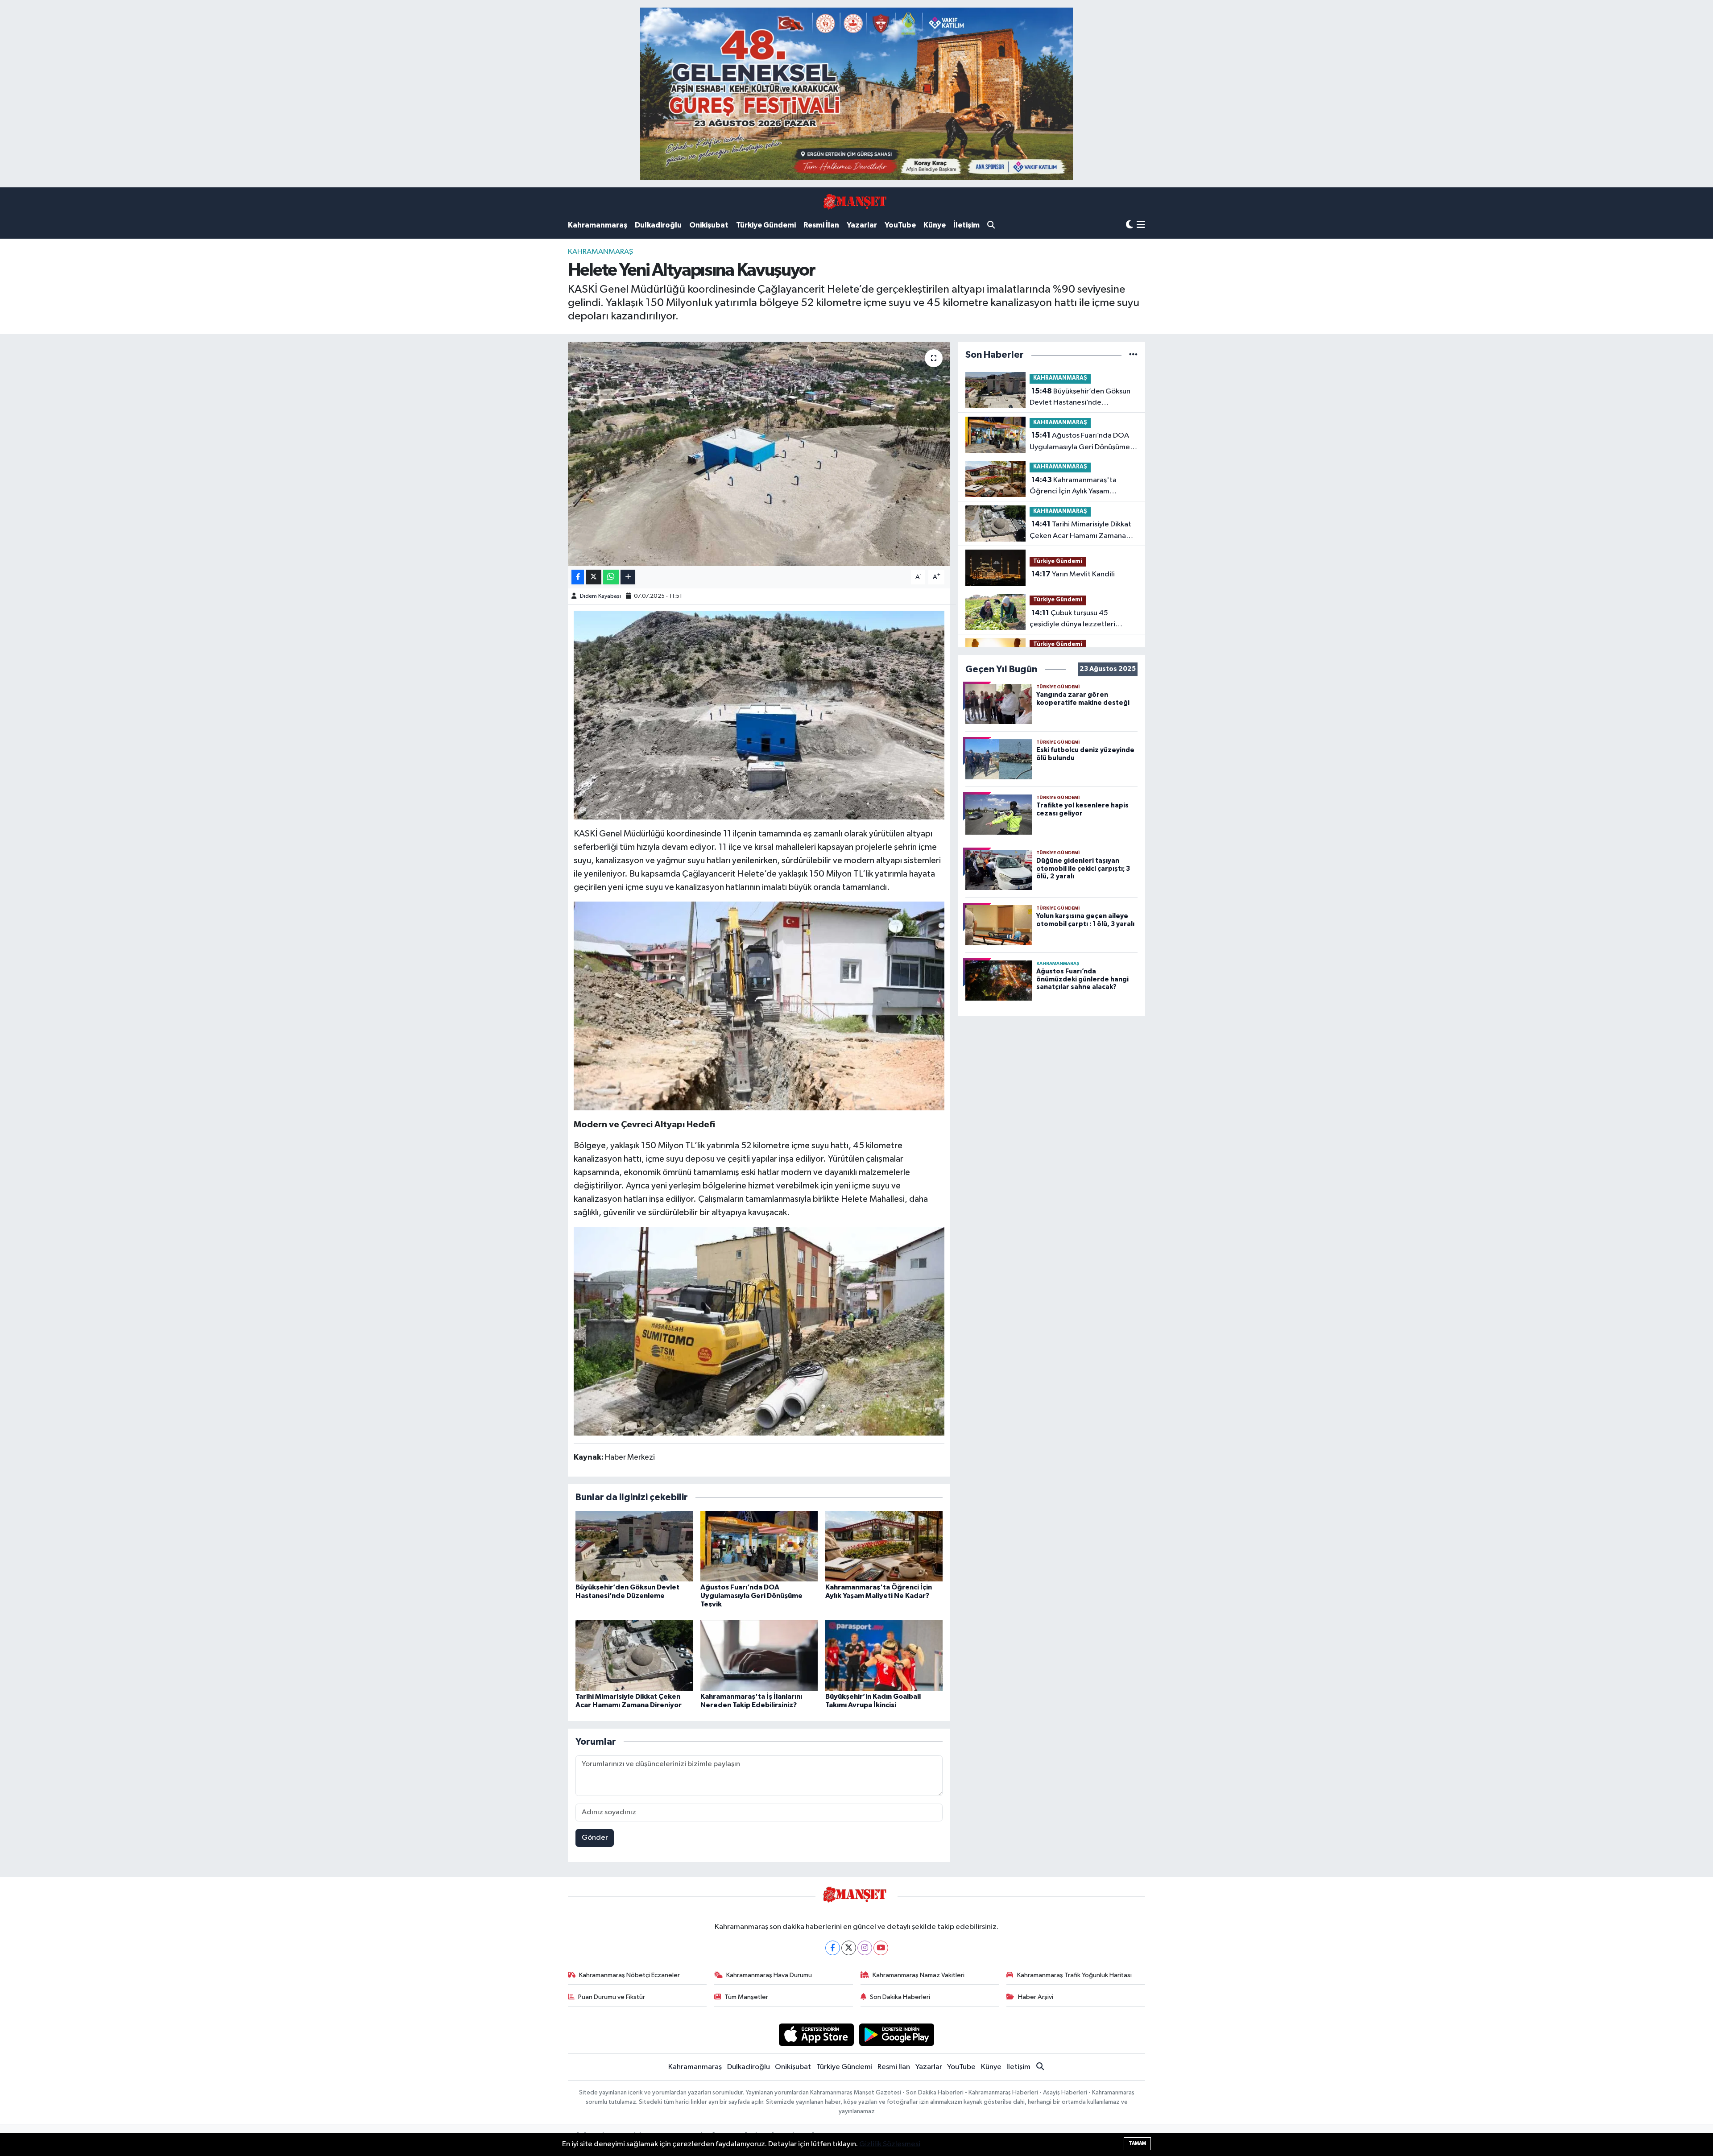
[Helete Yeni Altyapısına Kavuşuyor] (759, 454)
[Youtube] (881, 1948)
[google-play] (897, 2034)
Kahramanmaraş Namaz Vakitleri (919, 1975)
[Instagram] (865, 1948)
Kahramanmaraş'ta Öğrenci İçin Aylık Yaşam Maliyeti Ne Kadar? (1073, 487)
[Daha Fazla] (628, 577)
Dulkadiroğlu (658, 225)
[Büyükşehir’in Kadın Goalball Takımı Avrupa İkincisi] (884, 1655)
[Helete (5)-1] (759, 1006)
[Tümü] (1133, 355)
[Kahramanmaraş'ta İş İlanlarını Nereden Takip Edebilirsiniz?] (759, 1655)
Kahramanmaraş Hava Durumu (769, 1975)
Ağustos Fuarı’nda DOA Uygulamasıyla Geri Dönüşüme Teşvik (751, 1596)
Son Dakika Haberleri (900, 1997)
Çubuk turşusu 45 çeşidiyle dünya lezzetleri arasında (1072, 620)
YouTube (900, 225)
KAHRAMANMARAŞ (600, 252)
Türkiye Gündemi (766, 225)
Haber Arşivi (1036, 1997)
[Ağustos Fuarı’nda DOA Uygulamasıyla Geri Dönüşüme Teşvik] (759, 1546)
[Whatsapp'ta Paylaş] (611, 577)
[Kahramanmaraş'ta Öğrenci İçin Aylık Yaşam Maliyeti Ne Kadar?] (884, 1546)
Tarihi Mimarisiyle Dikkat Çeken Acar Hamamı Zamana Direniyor (1080, 531)
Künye (935, 225)
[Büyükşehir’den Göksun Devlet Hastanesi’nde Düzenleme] (634, 1546)
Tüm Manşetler (746, 1997)
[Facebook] (833, 1948)
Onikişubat (709, 225)
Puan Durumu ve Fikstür (612, 1997)
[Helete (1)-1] (759, 715)
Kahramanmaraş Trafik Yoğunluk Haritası (1074, 1975)
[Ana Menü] (1141, 226)
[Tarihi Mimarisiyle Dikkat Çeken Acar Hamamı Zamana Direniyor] (634, 1655)
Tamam (1137, 2143)
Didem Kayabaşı (600, 596)
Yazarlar (862, 225)
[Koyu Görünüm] (1130, 225)
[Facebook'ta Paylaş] (578, 577)
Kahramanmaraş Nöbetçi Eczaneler (629, 1975)
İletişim (966, 225)
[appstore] (816, 2034)
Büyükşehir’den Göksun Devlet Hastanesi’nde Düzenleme (1080, 398)
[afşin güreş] (856, 93)
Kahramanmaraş (598, 225)
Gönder (595, 1838)
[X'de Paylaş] (594, 577)
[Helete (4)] (759, 1330)
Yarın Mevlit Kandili (1073, 574)
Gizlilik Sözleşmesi (890, 2144)
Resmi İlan (821, 225)
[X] (849, 1948)
